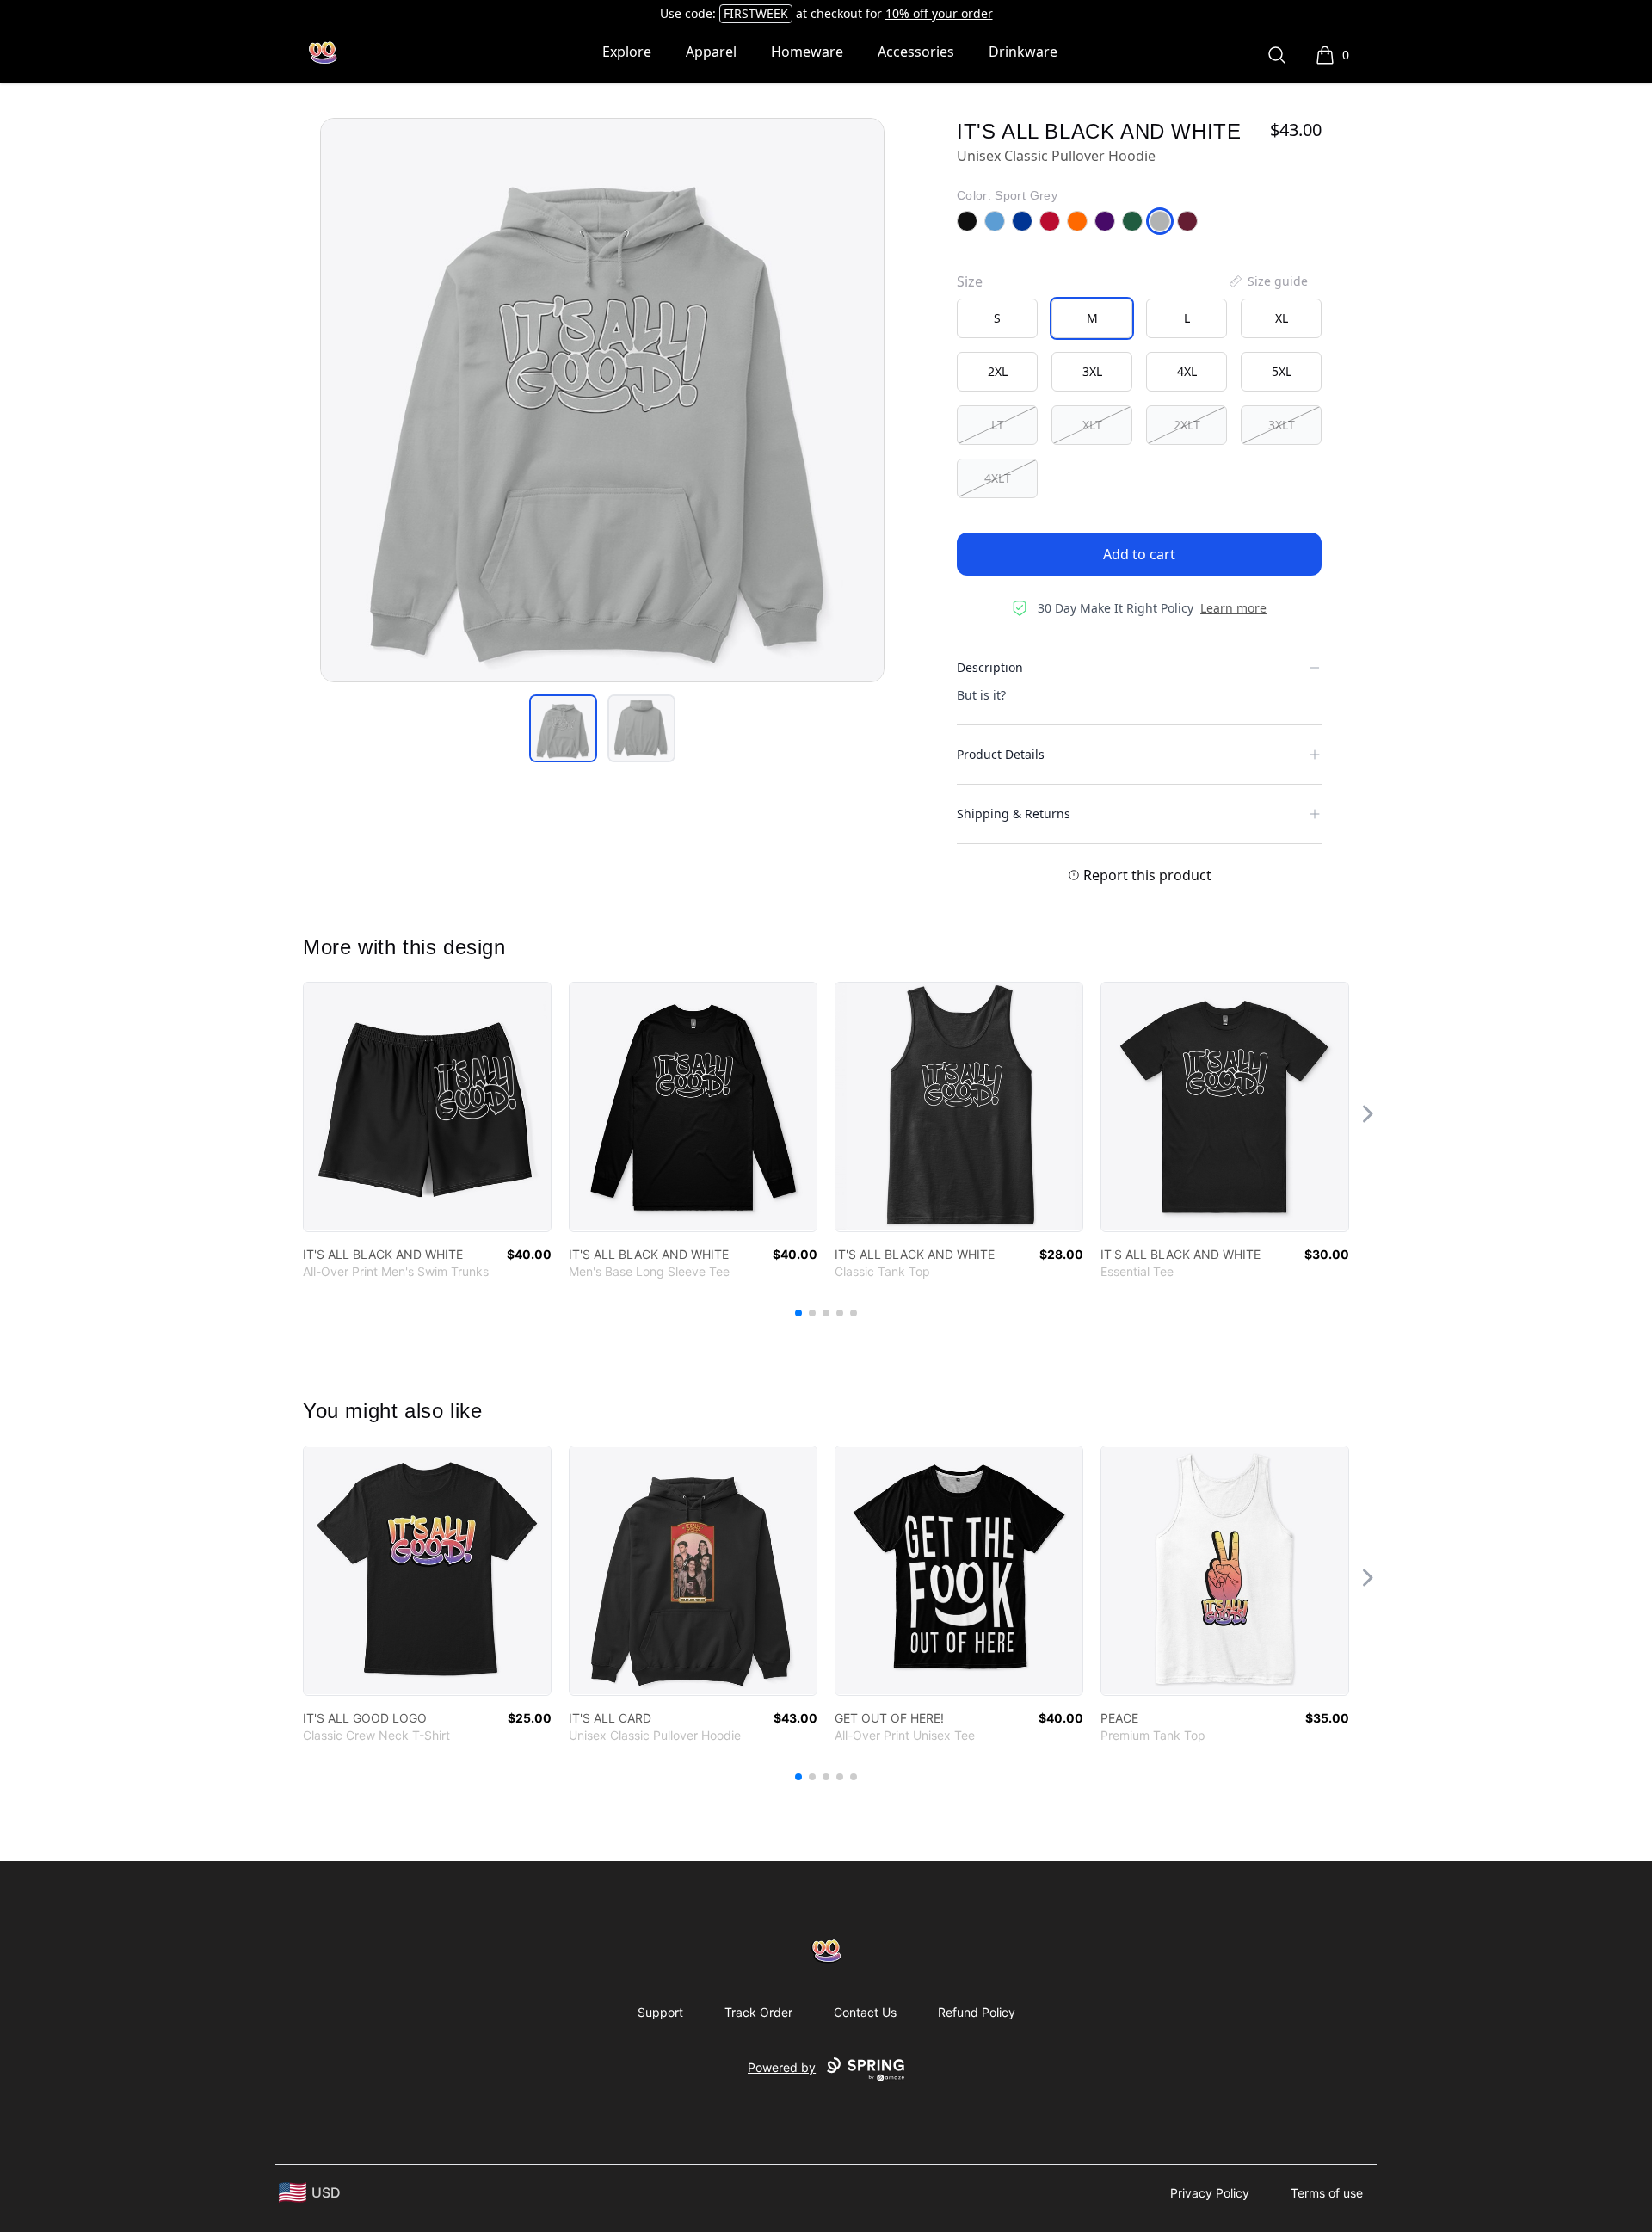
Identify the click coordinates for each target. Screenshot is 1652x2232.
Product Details (1001, 754)
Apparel (711, 52)
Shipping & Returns (1014, 814)
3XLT (1282, 425)
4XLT (998, 478)
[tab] (563, 728)
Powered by (782, 2067)
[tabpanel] (602, 400)
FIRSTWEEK (756, 13)
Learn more (1233, 608)
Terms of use (1327, 2193)
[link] (427, 1107)
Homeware (807, 52)
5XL (1282, 371)
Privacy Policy (1210, 2193)
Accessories (916, 52)
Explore (627, 52)
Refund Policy (977, 2012)
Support (660, 2012)
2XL (998, 371)
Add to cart (1139, 554)
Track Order (758, 2012)
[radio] (997, 318)
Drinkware (1023, 52)
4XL (1187, 371)
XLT (1092, 425)
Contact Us (865, 2012)
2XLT (1187, 425)
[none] (1267, 281)
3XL (1092, 371)
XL (1282, 318)
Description (990, 667)
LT (998, 425)
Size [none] (970, 281)
